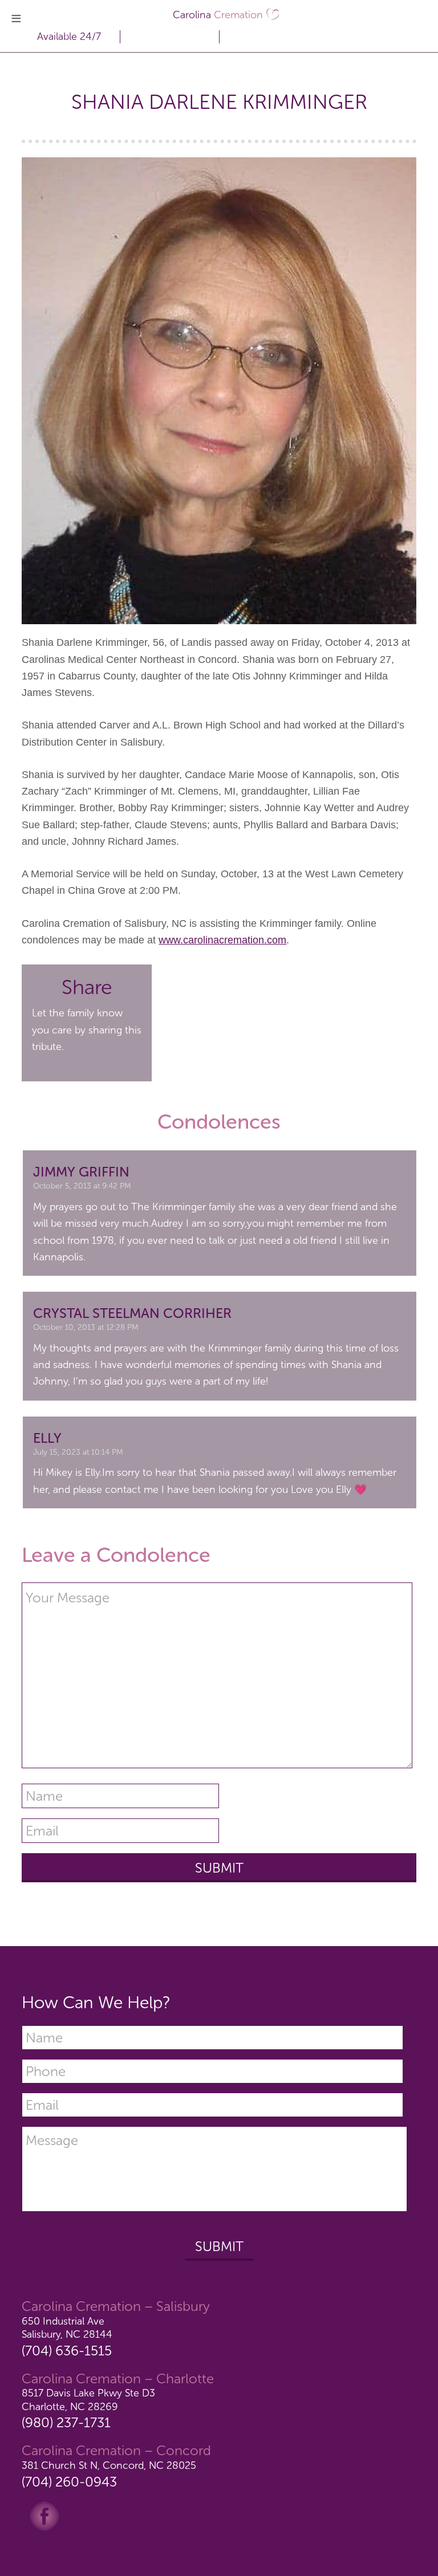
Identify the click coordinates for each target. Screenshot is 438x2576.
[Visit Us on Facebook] (44, 2515)
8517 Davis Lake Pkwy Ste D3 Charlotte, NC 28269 (88, 2400)
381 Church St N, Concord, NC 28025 (109, 2465)
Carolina (218, 15)
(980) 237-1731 (66, 2422)
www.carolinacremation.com (222, 940)
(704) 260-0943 (69, 2482)
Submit (219, 2246)
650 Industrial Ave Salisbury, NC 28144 (67, 2328)
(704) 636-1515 (67, 2351)
